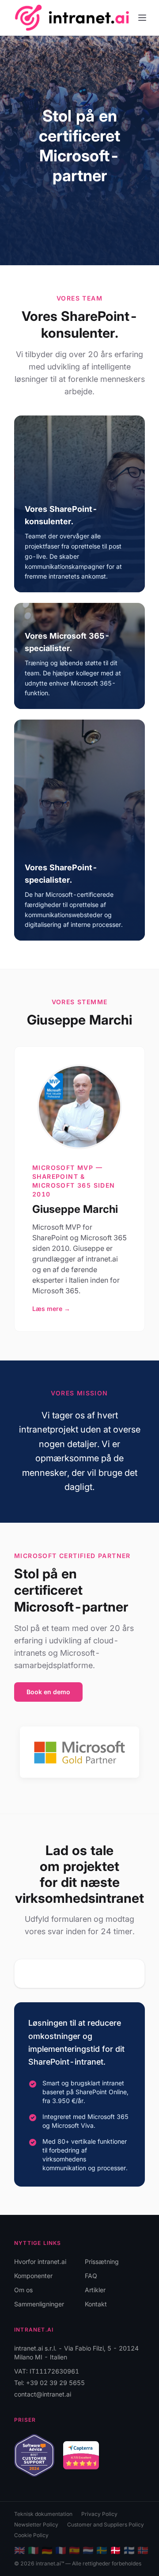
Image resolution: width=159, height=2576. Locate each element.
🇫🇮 (129, 2550)
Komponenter (33, 2276)
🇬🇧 (20, 2550)
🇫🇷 (61, 2550)
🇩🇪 (47, 2550)
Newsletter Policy (36, 2525)
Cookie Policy (31, 2535)
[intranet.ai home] (72, 17)
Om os (23, 2290)
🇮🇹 (33, 2550)
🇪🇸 (74, 2550)
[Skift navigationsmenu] (142, 18)
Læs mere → (51, 1309)
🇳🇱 (88, 2550)
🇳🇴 (143, 2550)
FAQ (91, 2276)
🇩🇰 (115, 2550)
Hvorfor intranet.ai (40, 2262)
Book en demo (48, 1692)
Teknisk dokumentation (43, 2514)
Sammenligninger (39, 2304)
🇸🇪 (102, 2550)
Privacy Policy (99, 2514)
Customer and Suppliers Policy (106, 2525)
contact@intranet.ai (43, 2394)
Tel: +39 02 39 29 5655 (49, 2383)
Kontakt (96, 2304)
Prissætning (102, 2262)
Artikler (95, 2290)
